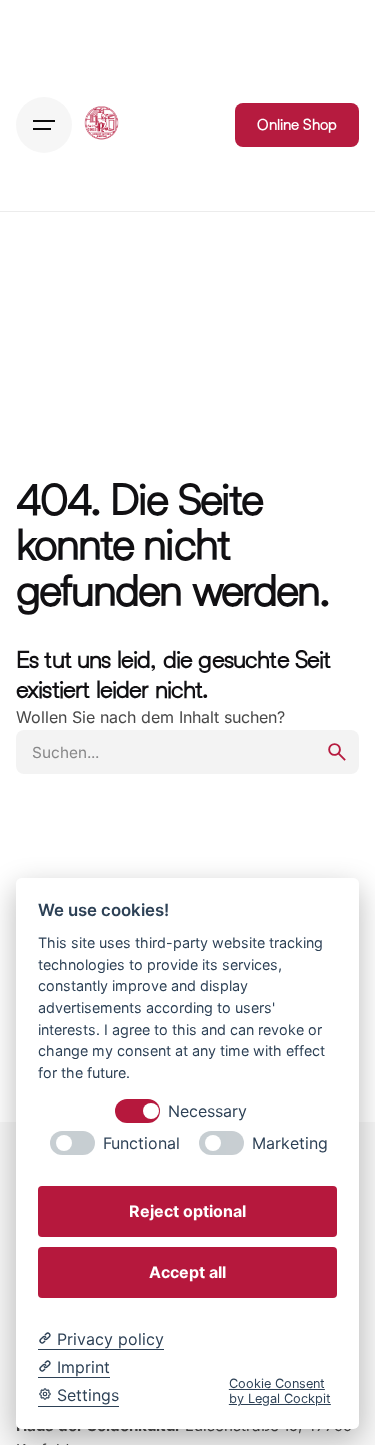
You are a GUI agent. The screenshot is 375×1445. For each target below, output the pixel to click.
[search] (337, 752)
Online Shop (297, 124)
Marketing (290, 1143)
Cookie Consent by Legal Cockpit (280, 1391)
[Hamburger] (44, 125)
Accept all (187, 1272)
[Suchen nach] (187, 752)
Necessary (207, 1111)
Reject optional (187, 1211)
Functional (141, 1143)
